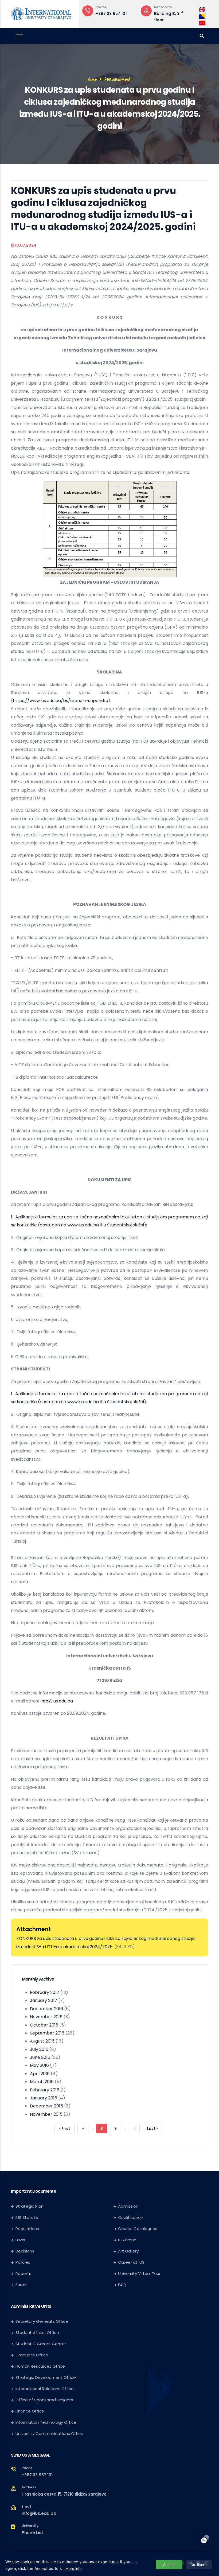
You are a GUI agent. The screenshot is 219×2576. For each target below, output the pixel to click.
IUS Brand (127, 2240)
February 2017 (45, 1992)
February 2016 (45, 2090)
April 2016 (40, 2074)
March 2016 (42, 2082)
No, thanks (199, 2565)
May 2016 (39, 2065)
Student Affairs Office (37, 2333)
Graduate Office (32, 2355)
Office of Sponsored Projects (44, 2400)
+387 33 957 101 (37, 2475)
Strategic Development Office (46, 2377)
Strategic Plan (30, 2206)
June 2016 (40, 2057)
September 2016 (47, 2033)
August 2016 (42, 2041)
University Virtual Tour (139, 2273)
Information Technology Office (46, 2422)
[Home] (41, 13)
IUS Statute (27, 2217)
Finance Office (30, 2411)
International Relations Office (45, 2389)
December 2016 (46, 2009)
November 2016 (46, 2017)
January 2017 (44, 2000)
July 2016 (39, 2049)
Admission (128, 2206)
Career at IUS (131, 2262)
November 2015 (46, 2114)
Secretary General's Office (42, 2321)
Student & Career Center (41, 2344)
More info (74, 2569)
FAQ (122, 2285)
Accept (169, 2565)
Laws (20, 2240)
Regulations (27, 2229)
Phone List (32, 2533)
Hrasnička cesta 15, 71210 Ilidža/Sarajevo (64, 2494)
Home (92, 79)
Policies (23, 2262)
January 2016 (44, 2098)
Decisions (25, 2251)
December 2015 (46, 2106)
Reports (23, 2273)
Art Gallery (128, 2251)
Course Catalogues (138, 2229)
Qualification (131, 2217)
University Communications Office (49, 2433)
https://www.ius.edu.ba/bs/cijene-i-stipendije (60, 701)
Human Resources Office (40, 2366)
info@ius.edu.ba (57, 1701)
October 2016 (44, 2025)
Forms (21, 2285)
